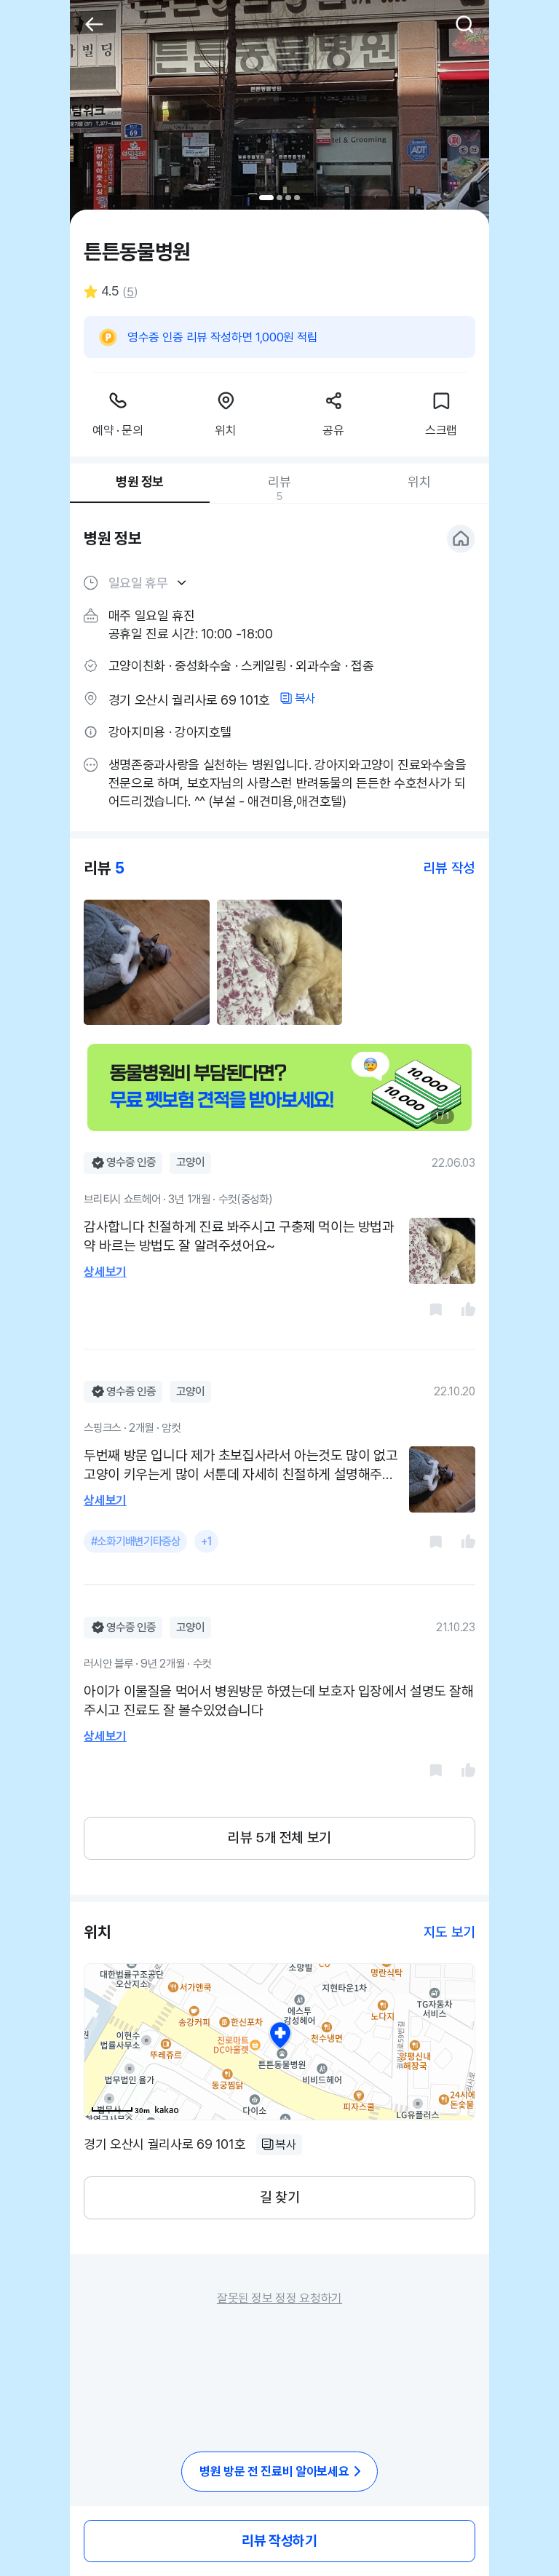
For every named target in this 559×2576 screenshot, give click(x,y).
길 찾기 (279, 2197)
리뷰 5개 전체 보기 (279, 1838)
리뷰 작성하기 (279, 2541)
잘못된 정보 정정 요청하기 (279, 2298)
